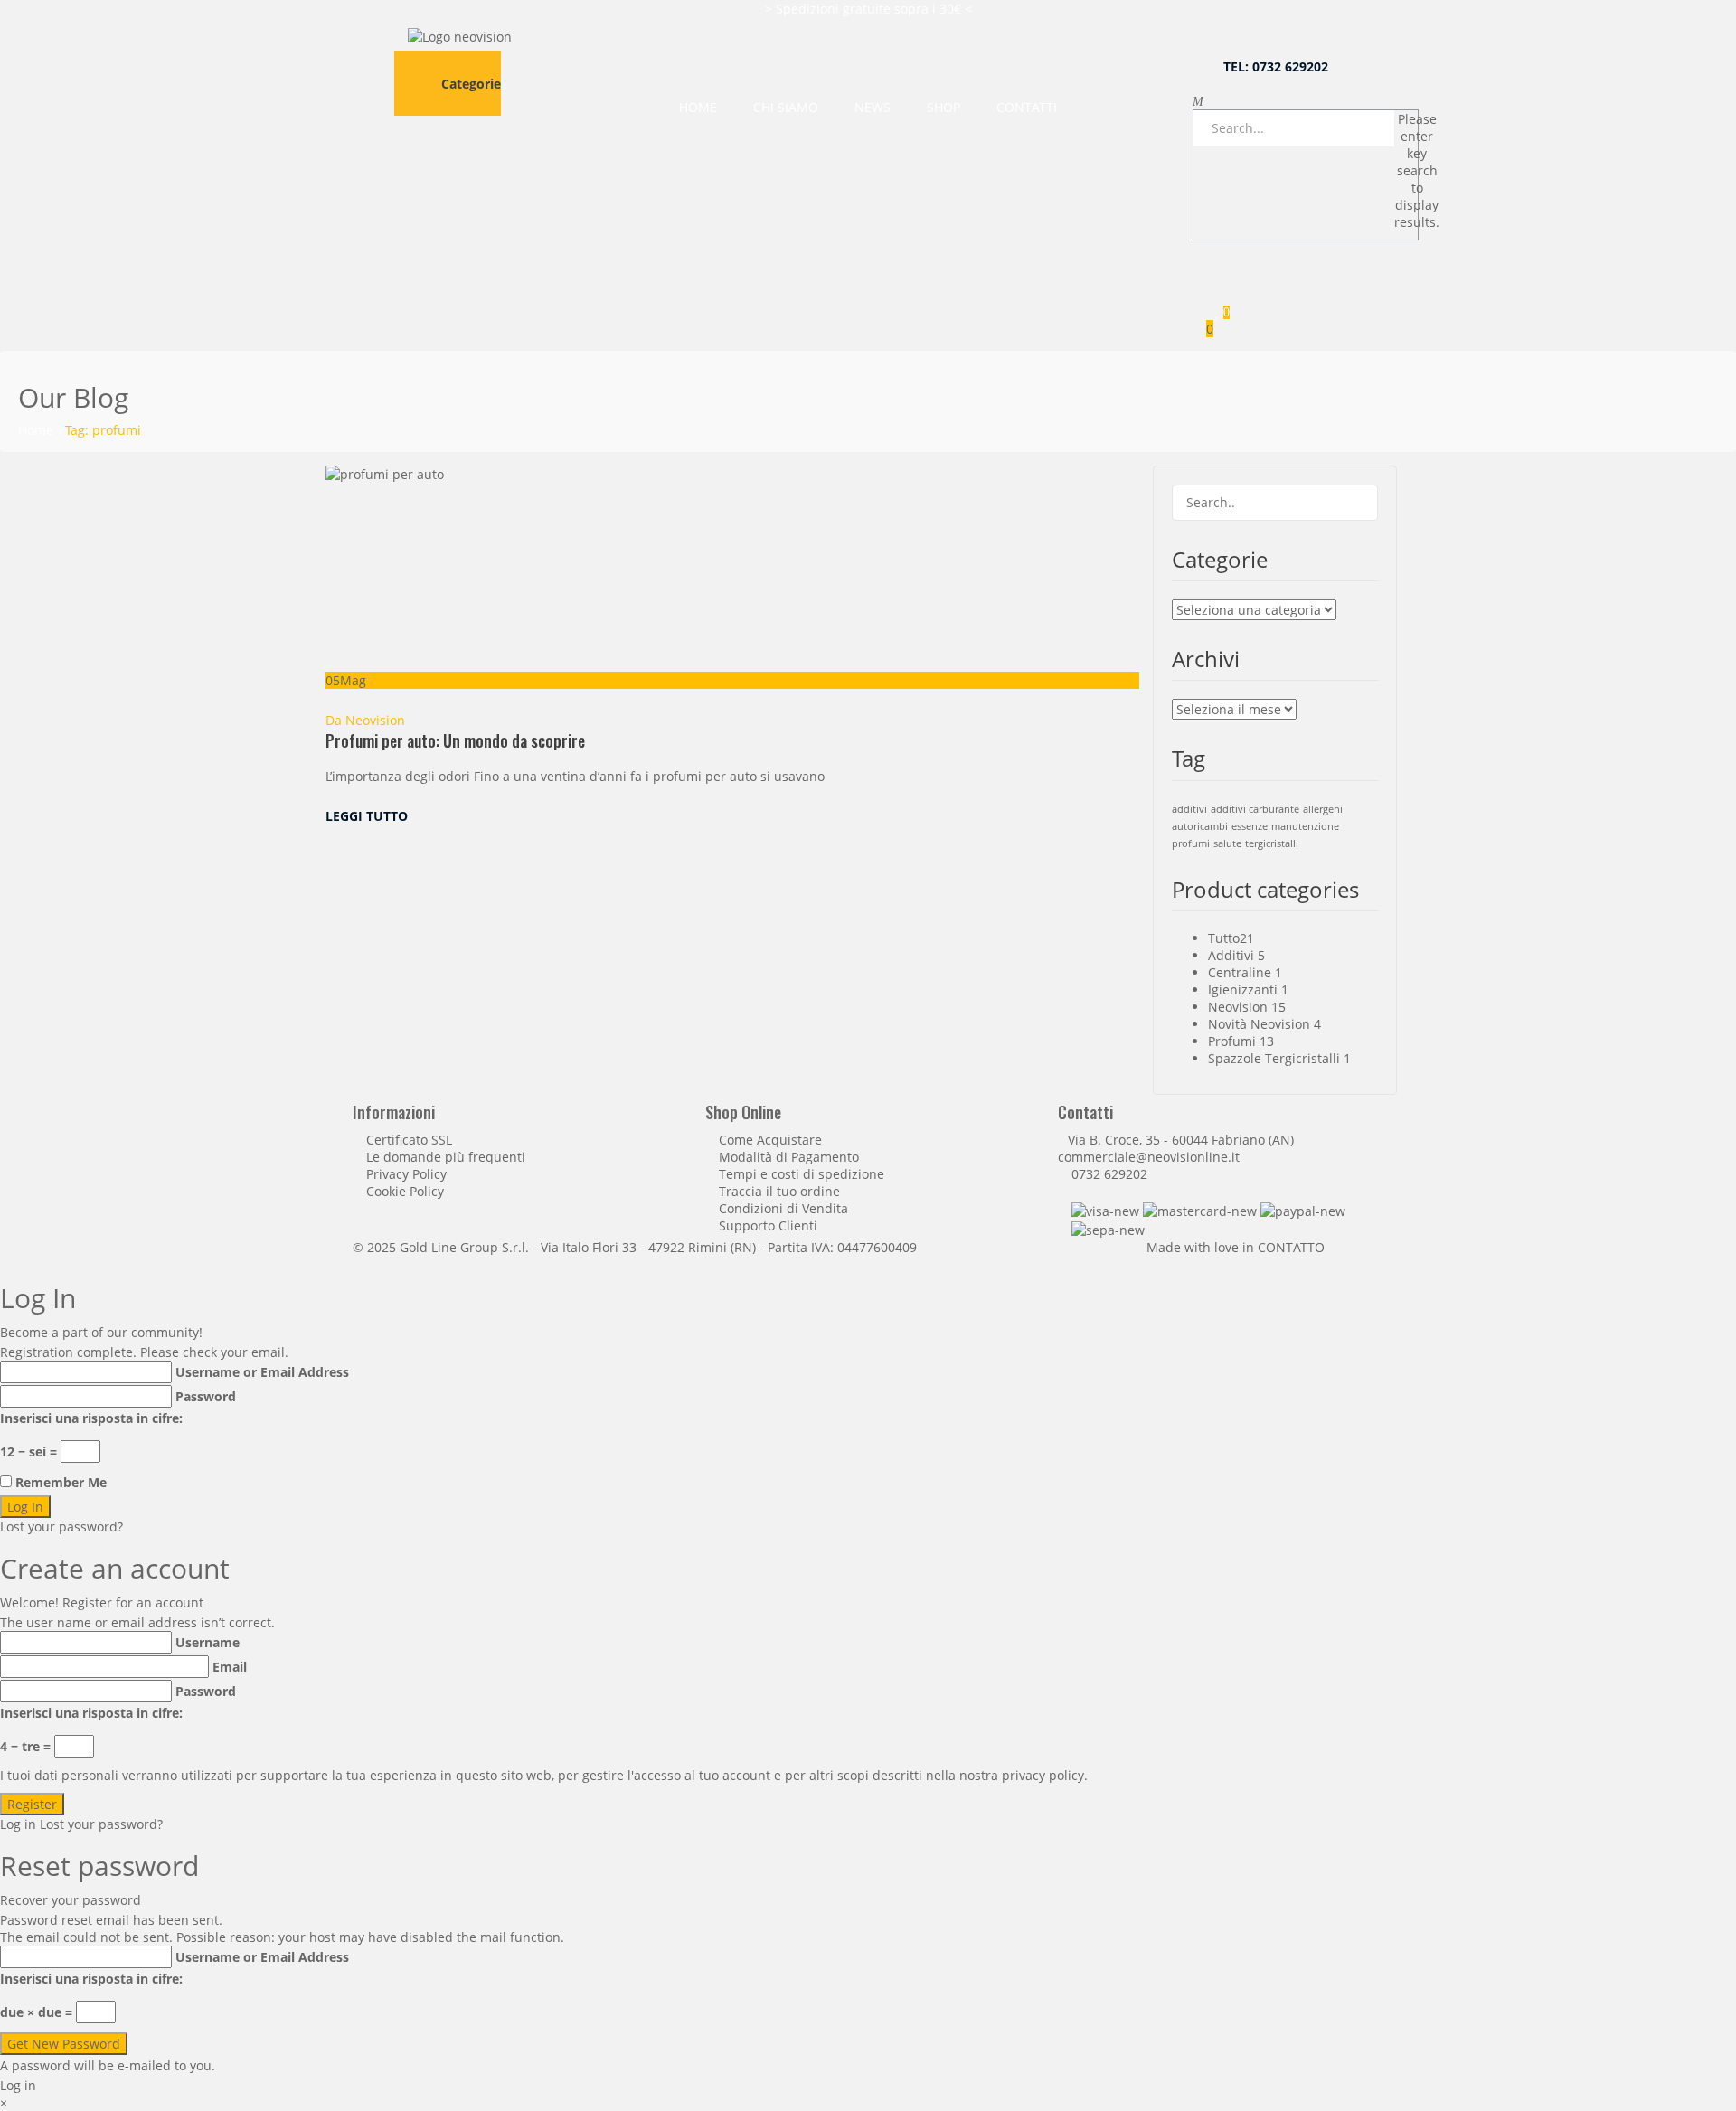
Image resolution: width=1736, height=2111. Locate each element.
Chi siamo (786, 107)
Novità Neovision (1259, 1024)
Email (230, 1667)
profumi (1191, 843)
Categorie (471, 84)
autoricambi (1200, 826)
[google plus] (1134, 816)
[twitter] (1094, 816)
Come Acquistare (770, 1140)
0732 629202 (1109, 1174)
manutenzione (1305, 826)
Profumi (1232, 1041)
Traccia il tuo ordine (779, 1191)
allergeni (1323, 809)
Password (206, 1396)
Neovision (375, 720)
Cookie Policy (405, 1191)
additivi (1189, 809)
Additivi (1231, 955)
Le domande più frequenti (446, 1157)
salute (1227, 843)
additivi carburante (1255, 809)
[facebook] (1107, 816)
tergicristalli (1272, 843)
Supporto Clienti (768, 1225)
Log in (18, 1824)
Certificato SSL (409, 1140)
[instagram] (1121, 816)
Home (698, 107)
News (873, 107)
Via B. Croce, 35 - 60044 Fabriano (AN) (1181, 1140)
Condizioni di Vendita (783, 1208)
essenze (1250, 826)
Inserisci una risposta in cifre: (91, 1418)
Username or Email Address (262, 1372)
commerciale (1097, 1157)
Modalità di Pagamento (789, 1157)
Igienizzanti (1243, 990)
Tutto (1224, 938)
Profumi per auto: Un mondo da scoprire (455, 740)
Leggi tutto (368, 816)
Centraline (1240, 972)
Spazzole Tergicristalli (1274, 1058)
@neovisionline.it (1188, 1157)
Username (208, 1642)
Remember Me (61, 1482)
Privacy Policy (406, 1174)
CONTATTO (1291, 1247)
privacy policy (1043, 1775)
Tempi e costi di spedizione (802, 1174)
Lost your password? (61, 1527)
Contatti (1027, 107)
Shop (943, 107)
